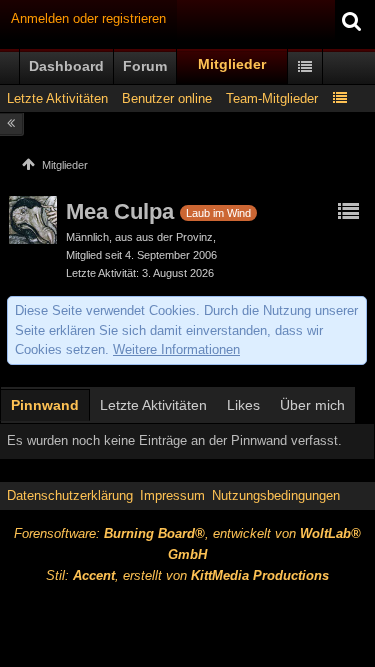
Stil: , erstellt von (187, 575)
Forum (145, 66)
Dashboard (66, 66)
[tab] (45, 407)
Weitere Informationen (176, 349)
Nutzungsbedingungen (276, 495)
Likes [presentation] (243, 405)
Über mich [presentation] (312, 405)
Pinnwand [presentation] (45, 405)
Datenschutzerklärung (70, 495)
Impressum (172, 495)
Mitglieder (232, 64)
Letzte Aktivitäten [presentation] (153, 405)
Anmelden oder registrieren (88, 18)
